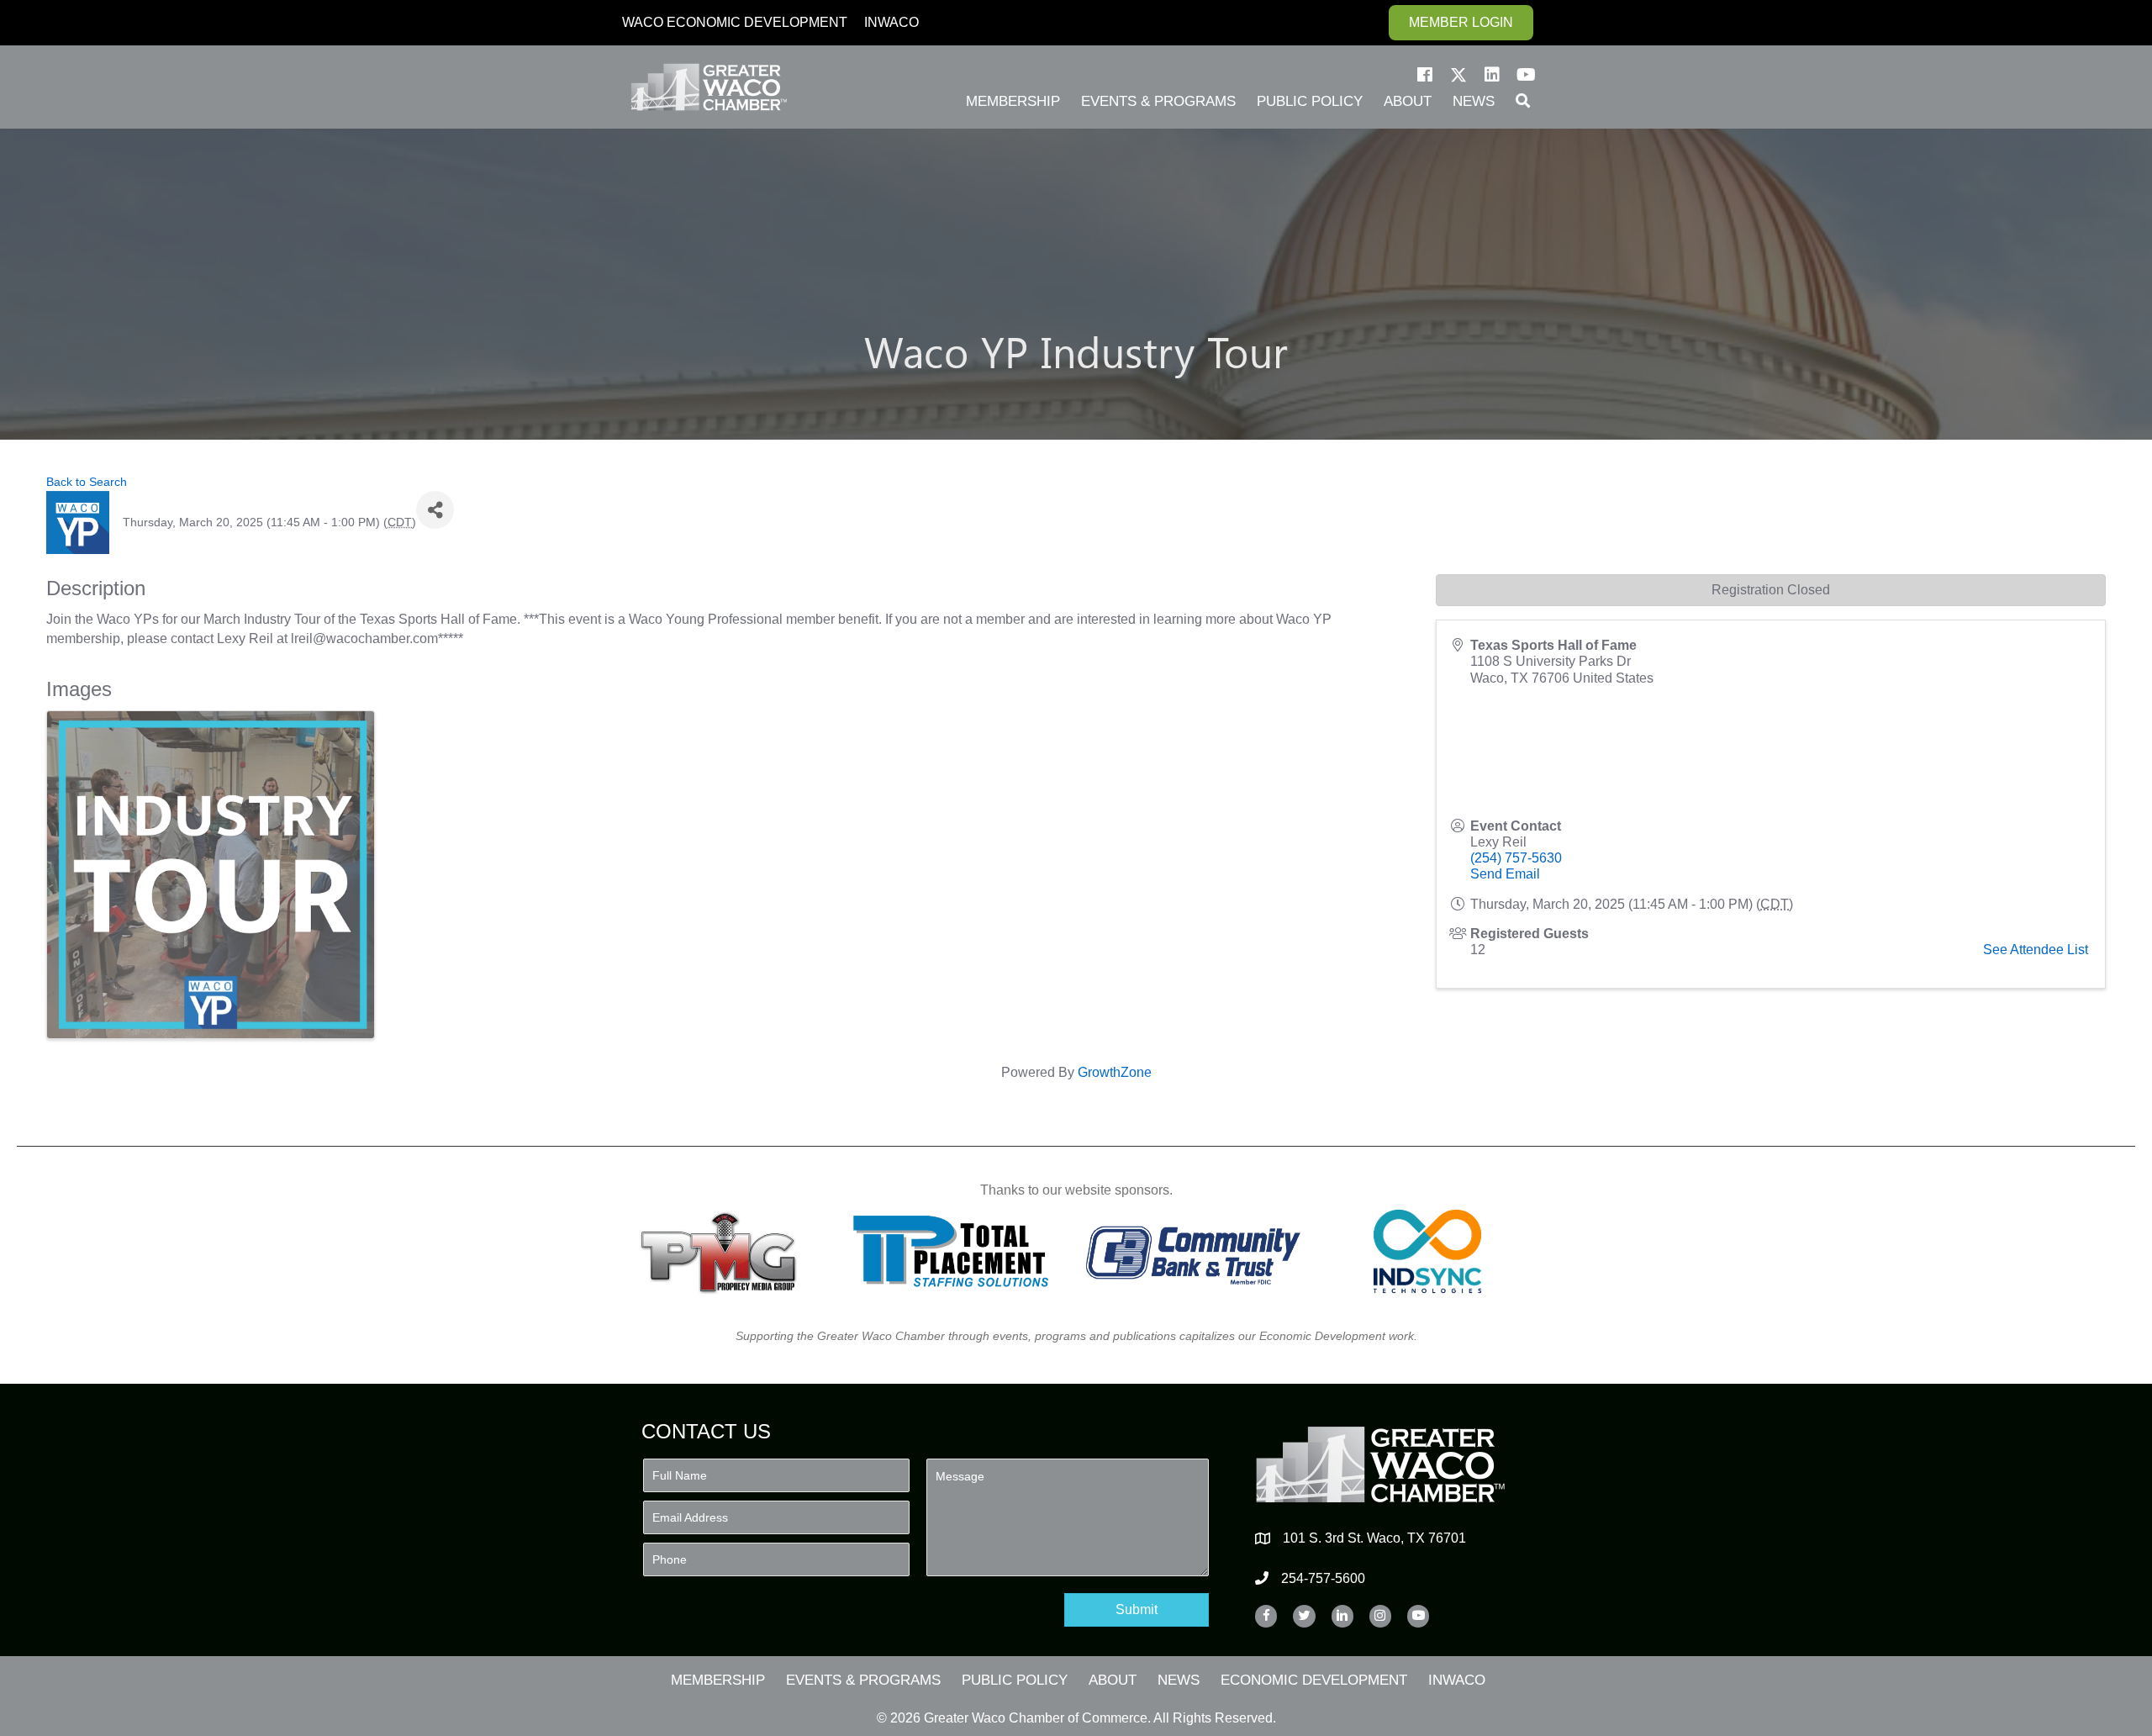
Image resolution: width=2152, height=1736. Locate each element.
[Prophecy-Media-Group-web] (723, 1251)
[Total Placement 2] (959, 1251)
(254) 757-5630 (1516, 858)
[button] (1425, 75)
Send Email (1505, 874)
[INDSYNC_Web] (1428, 1251)
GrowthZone (1115, 1072)
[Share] (435, 510)
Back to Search (87, 482)
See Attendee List (2036, 950)
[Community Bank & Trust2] (1193, 1251)
